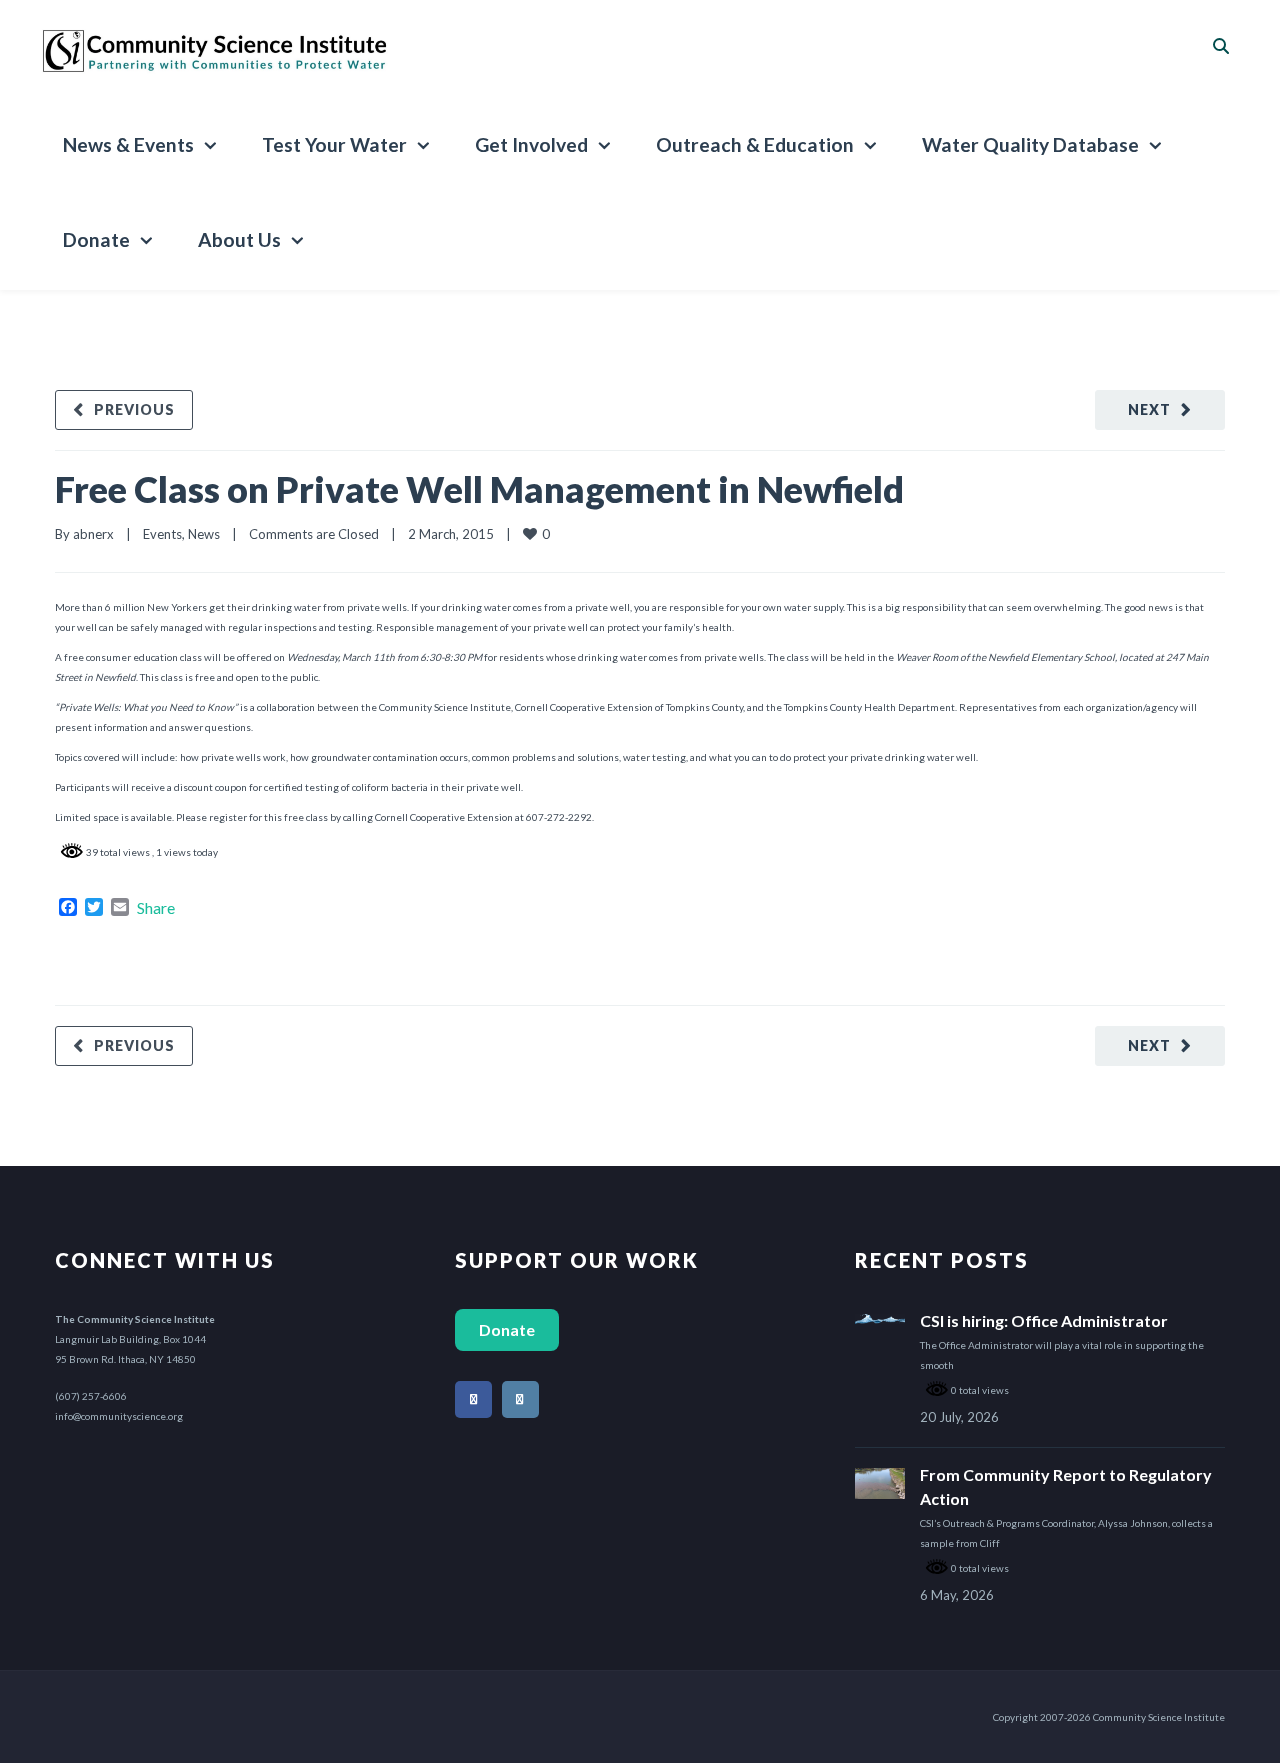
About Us (239, 239)
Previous (134, 409)
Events (162, 534)
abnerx (93, 534)
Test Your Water (334, 144)
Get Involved (531, 144)
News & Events (128, 144)
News (204, 534)
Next (1149, 409)
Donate (96, 239)
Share (156, 908)
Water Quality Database (1030, 144)
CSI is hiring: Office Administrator (1044, 1320)
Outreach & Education (755, 144)
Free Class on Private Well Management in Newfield (479, 489)
